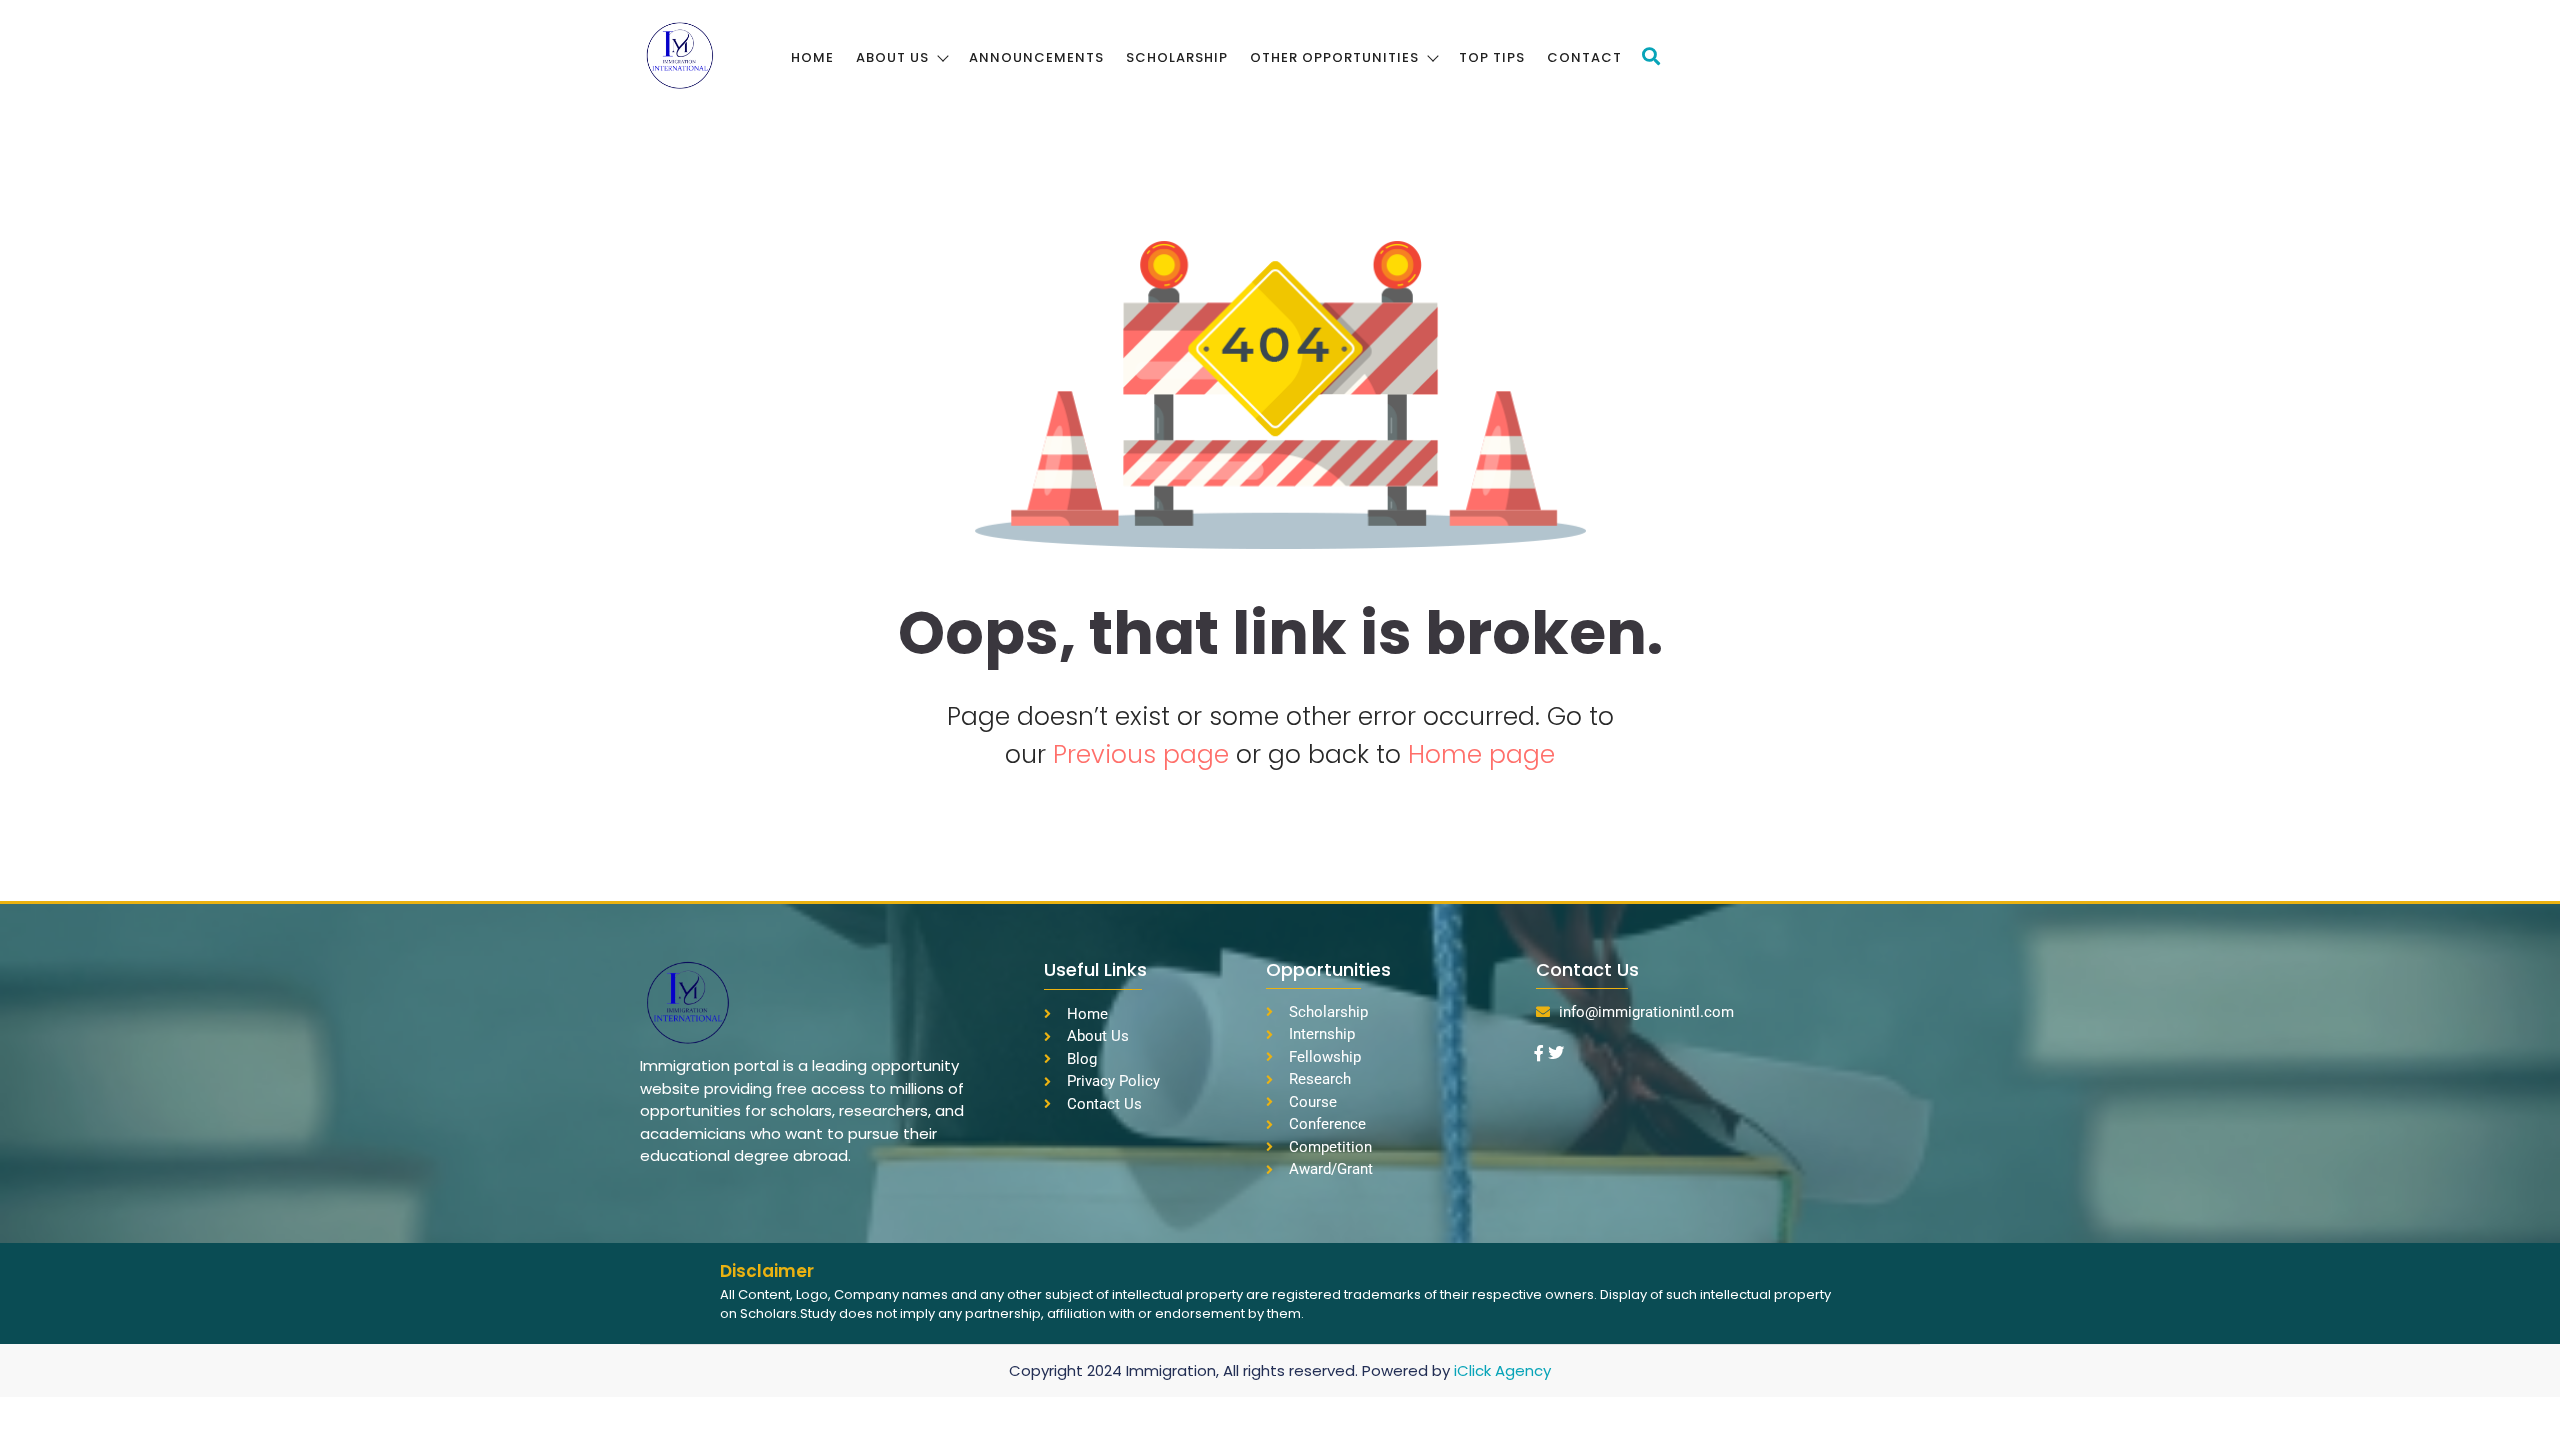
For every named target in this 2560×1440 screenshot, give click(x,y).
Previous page (1144, 754)
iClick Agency (1502, 1370)
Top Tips (1492, 57)
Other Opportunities (1334, 57)
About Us (892, 57)
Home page (1481, 754)
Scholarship (1177, 57)
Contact (1584, 57)
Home (812, 57)
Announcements (1036, 57)
